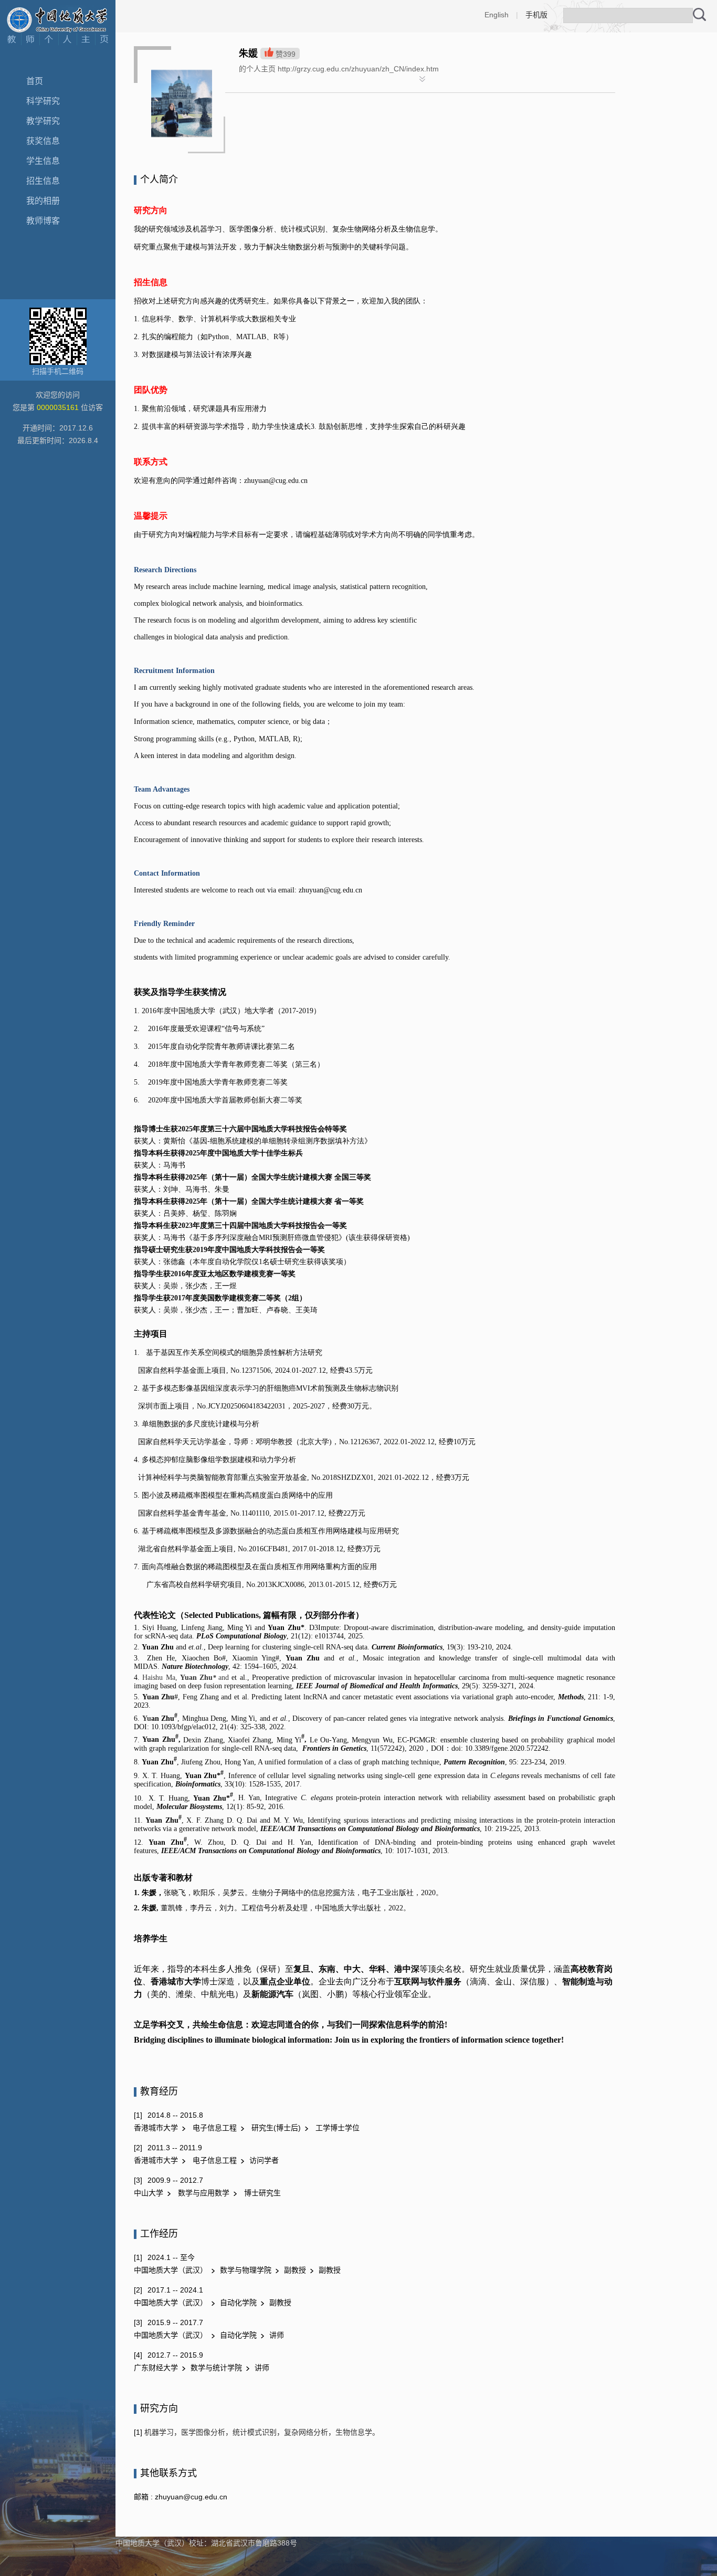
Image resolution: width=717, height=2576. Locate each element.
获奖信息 (43, 141)
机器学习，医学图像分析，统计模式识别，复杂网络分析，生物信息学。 (261, 2432)
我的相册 (43, 201)
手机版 (536, 15)
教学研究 (43, 121)
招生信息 (43, 181)
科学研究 (43, 101)
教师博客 (43, 221)
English (497, 15)
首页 (35, 81)
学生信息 (43, 161)
